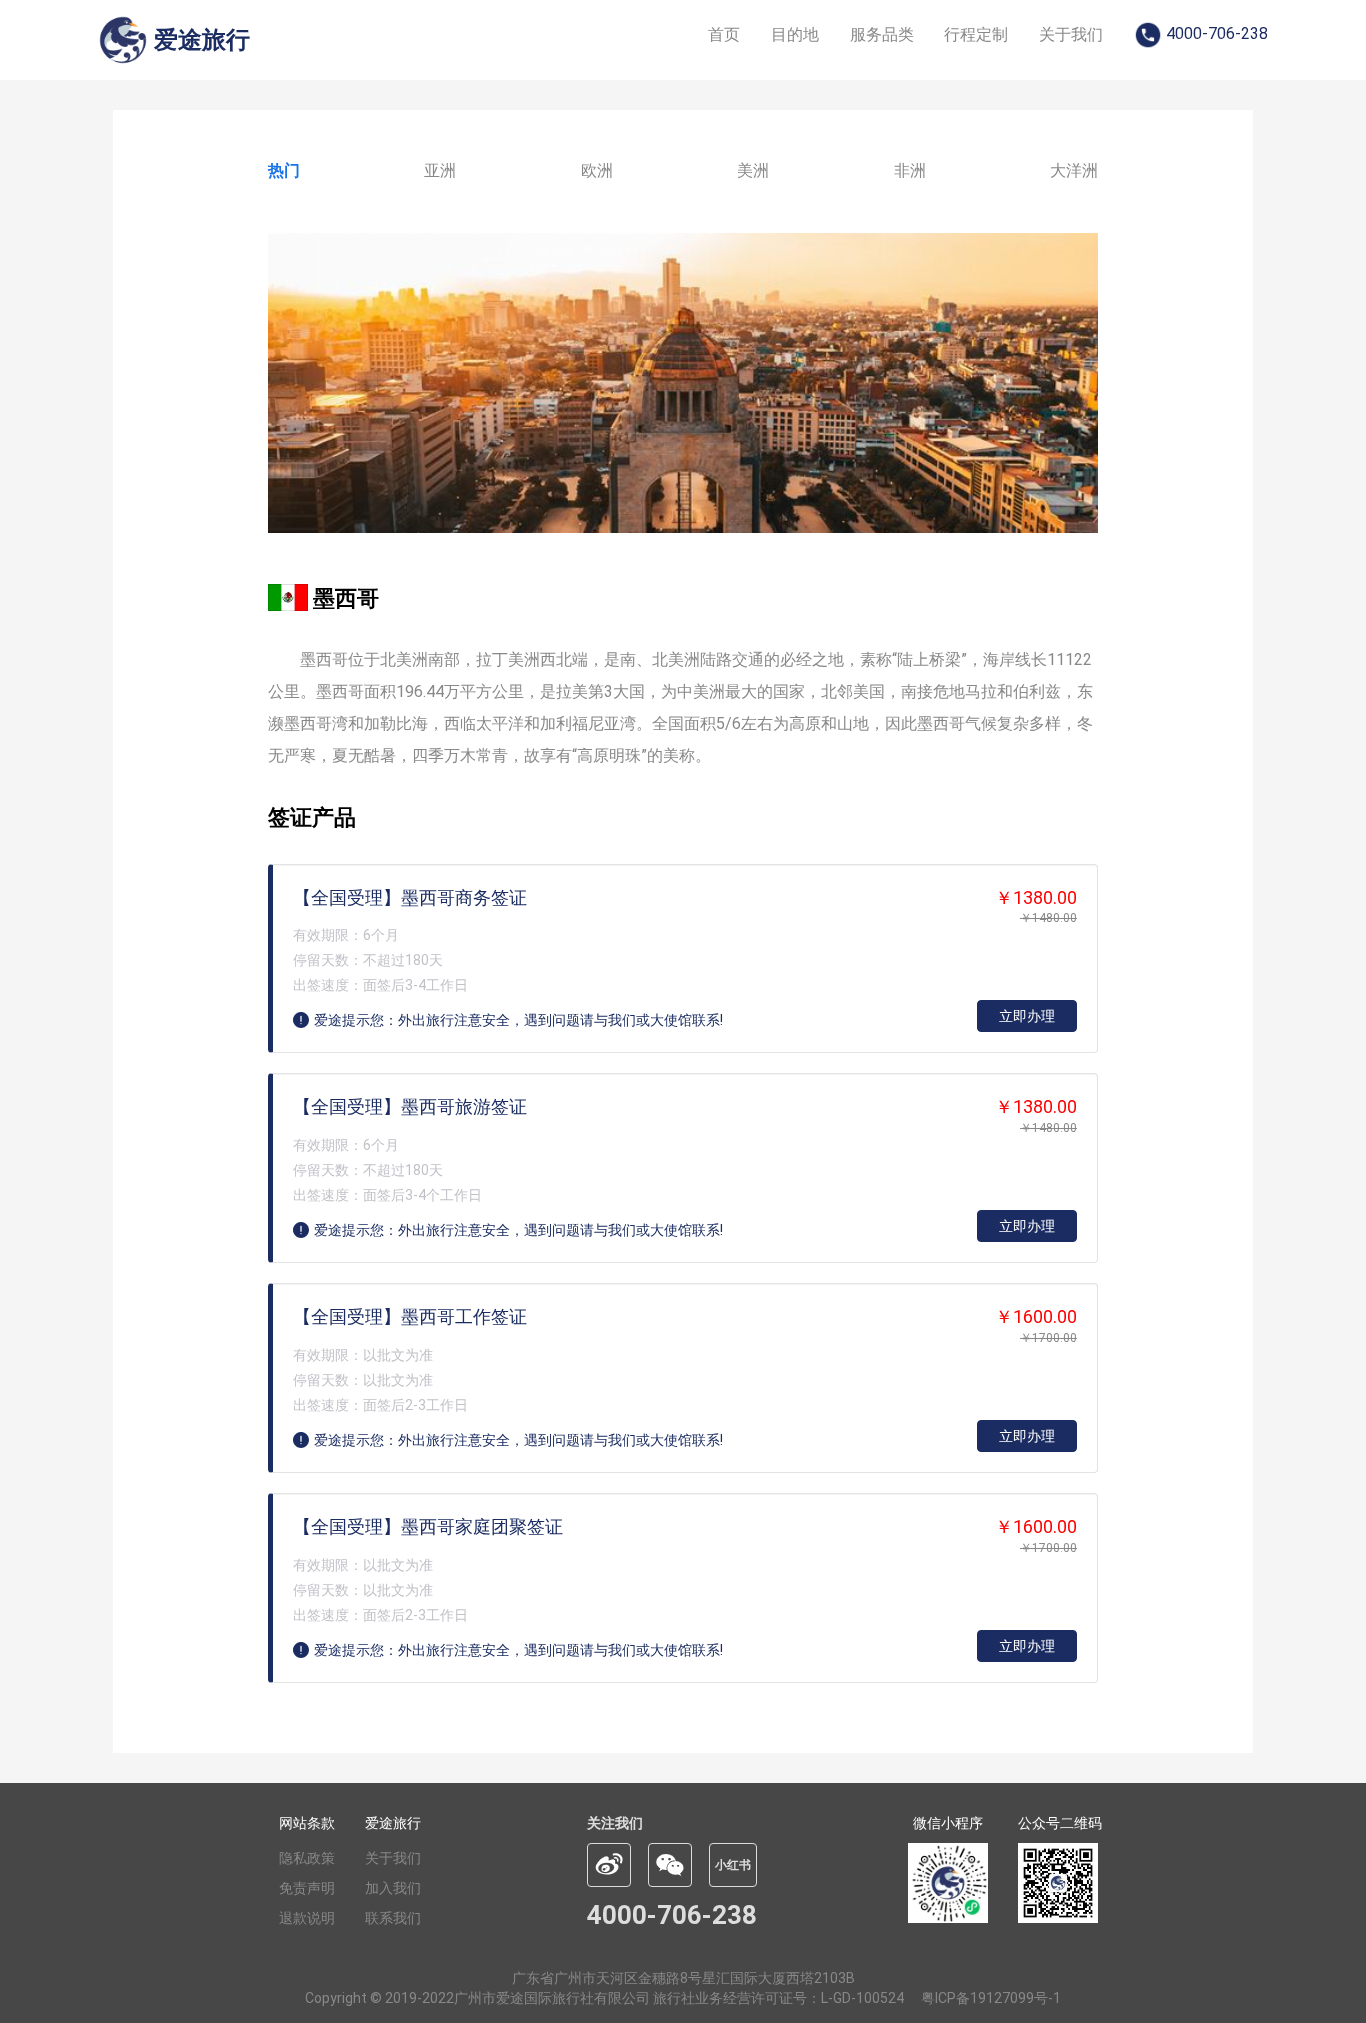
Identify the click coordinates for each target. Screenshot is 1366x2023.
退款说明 (307, 1918)
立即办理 (1027, 1016)
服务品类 (882, 34)
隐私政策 (307, 1858)
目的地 (795, 34)
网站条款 (307, 1823)
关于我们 (1071, 34)
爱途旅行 (393, 1823)
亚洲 (440, 170)
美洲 (753, 170)
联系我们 (393, 1918)
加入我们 (393, 1888)
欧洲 (597, 170)
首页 (724, 34)
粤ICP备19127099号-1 (991, 1998)
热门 (284, 170)
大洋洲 (1074, 170)
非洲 (910, 170)
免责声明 (307, 1888)
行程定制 (976, 34)
